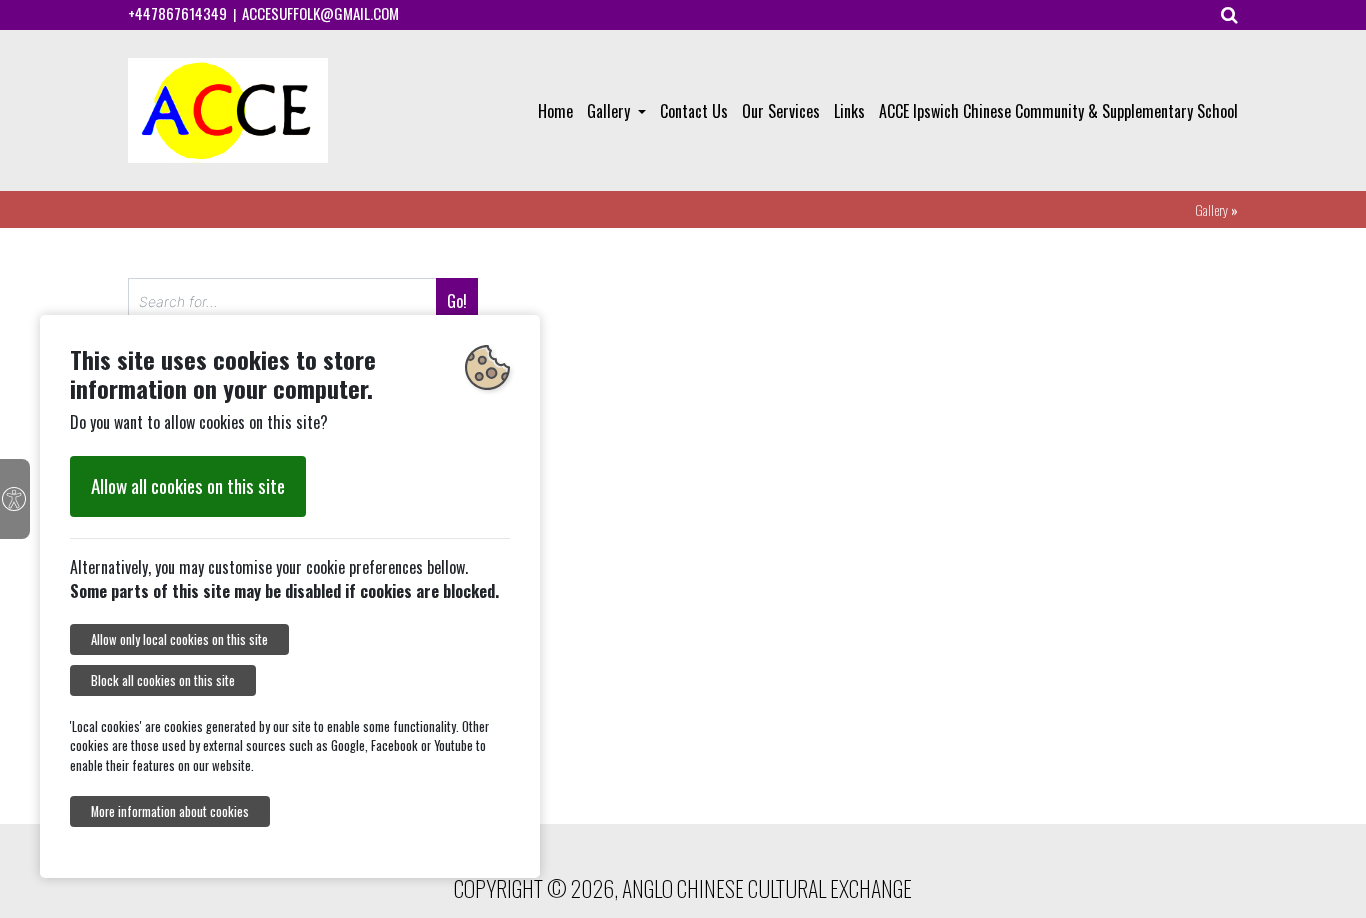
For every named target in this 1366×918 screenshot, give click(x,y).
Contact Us (694, 111)
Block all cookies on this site (163, 680)
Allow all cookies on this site (188, 485)
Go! (457, 301)
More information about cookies (170, 811)
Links (849, 111)
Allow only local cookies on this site (179, 639)
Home (555, 111)
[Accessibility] (15, 499)
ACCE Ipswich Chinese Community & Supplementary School (1058, 111)
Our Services (781, 111)
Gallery (610, 111)
